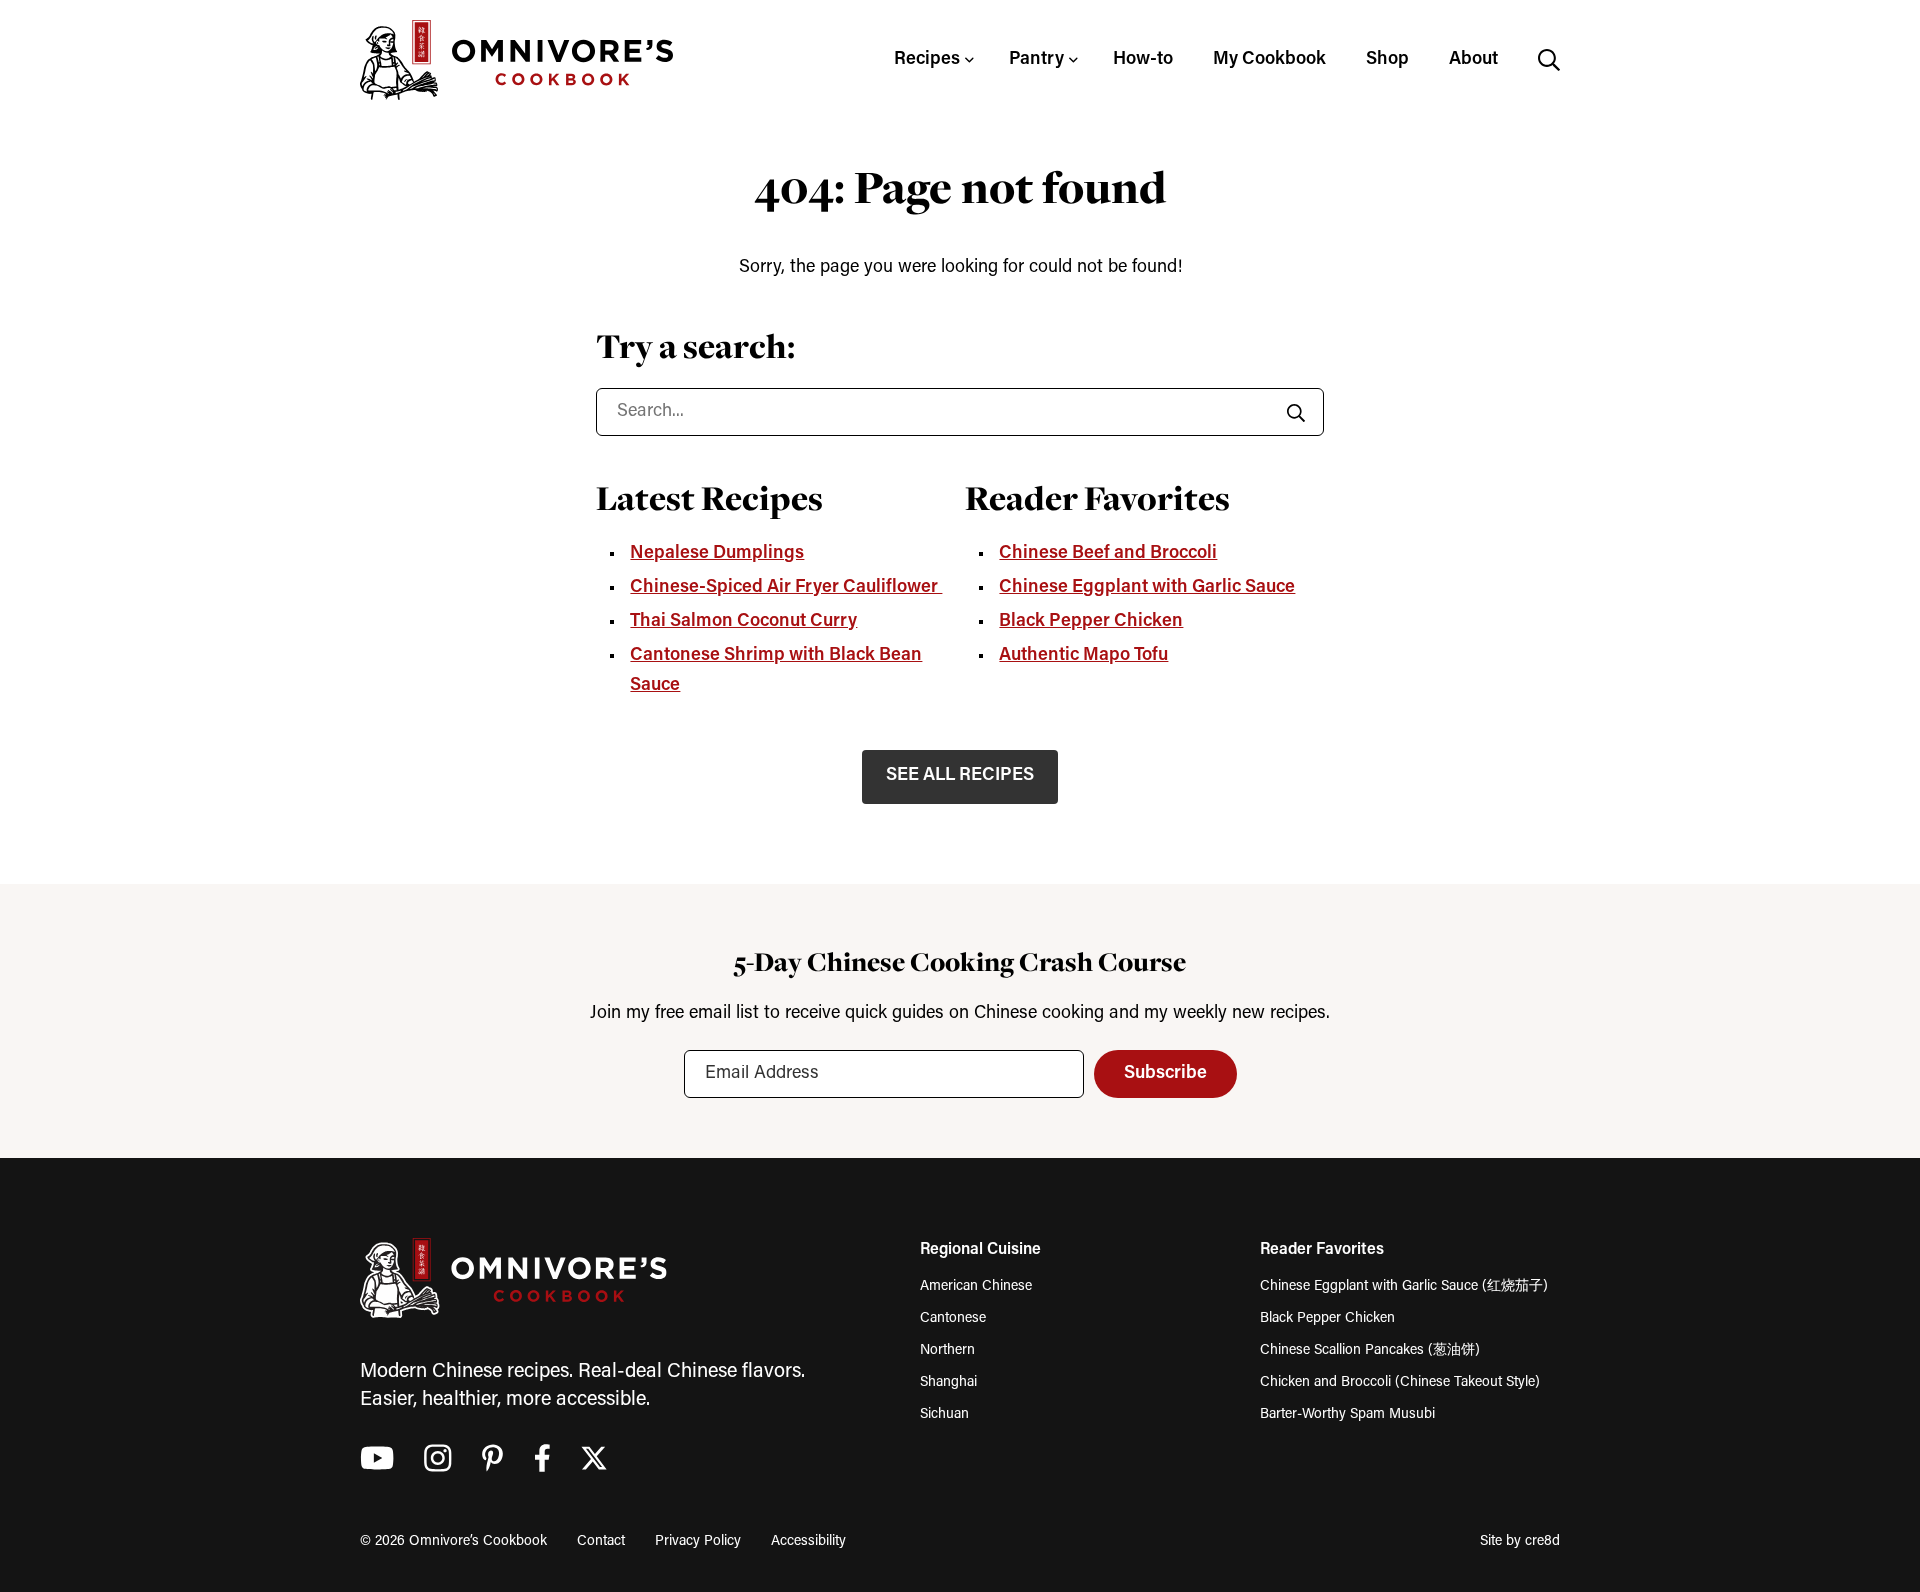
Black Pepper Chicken (1091, 622)
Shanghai (948, 1382)
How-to (1143, 60)
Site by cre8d (1520, 1541)
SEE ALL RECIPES (960, 776)
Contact (601, 1541)
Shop (1387, 60)
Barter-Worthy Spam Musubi (1347, 1414)
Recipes (927, 60)
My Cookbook (1269, 60)
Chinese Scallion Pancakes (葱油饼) (1370, 1350)
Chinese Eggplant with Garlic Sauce (1147, 588)
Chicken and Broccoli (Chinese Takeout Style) (1400, 1382)
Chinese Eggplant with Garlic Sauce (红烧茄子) (1404, 1286)
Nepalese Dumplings (717, 554)
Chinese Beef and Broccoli (1108, 554)
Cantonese (953, 1318)
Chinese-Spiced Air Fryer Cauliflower (786, 588)
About (1473, 60)
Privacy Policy (698, 1541)
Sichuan (944, 1414)
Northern (947, 1350)
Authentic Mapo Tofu (1083, 656)
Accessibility (808, 1541)
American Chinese (976, 1286)
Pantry (1036, 60)
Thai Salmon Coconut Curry (743, 622)
